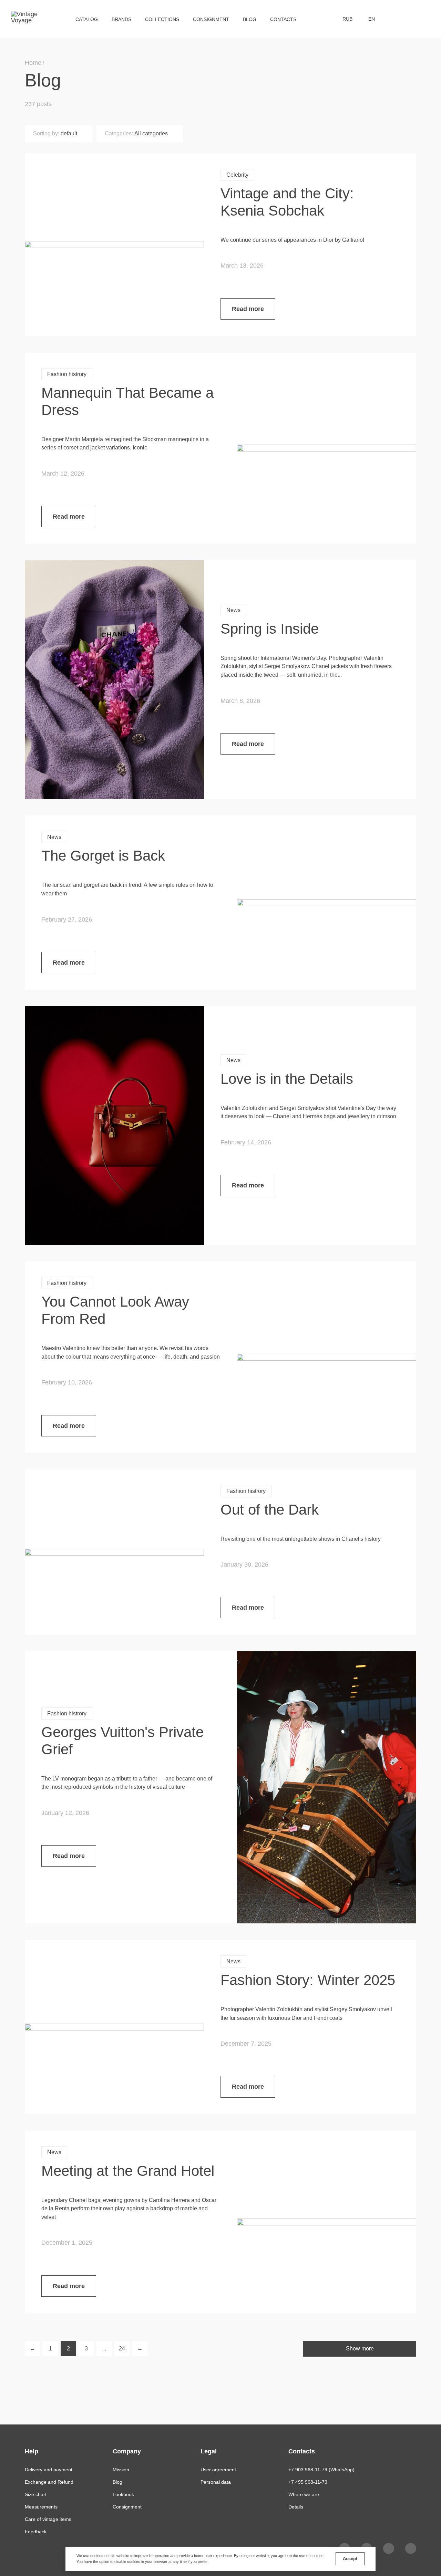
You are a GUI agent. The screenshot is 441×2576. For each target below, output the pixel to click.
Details (296, 2507)
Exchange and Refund (49, 2482)
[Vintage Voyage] (27, 19)
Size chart (36, 2494)
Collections (162, 19)
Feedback (36, 2532)
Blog (250, 19)
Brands (121, 19)
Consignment (211, 19)
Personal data (216, 2482)
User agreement (218, 2470)
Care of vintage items (48, 2519)
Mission (121, 2470)
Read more (248, 309)
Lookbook (123, 2494)
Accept (350, 2559)
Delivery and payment (49, 2470)
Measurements (41, 2507)
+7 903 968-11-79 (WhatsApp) (321, 2470)
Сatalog (87, 19)
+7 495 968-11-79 (308, 2482)
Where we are (304, 2494)
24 (122, 2349)
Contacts (283, 19)
